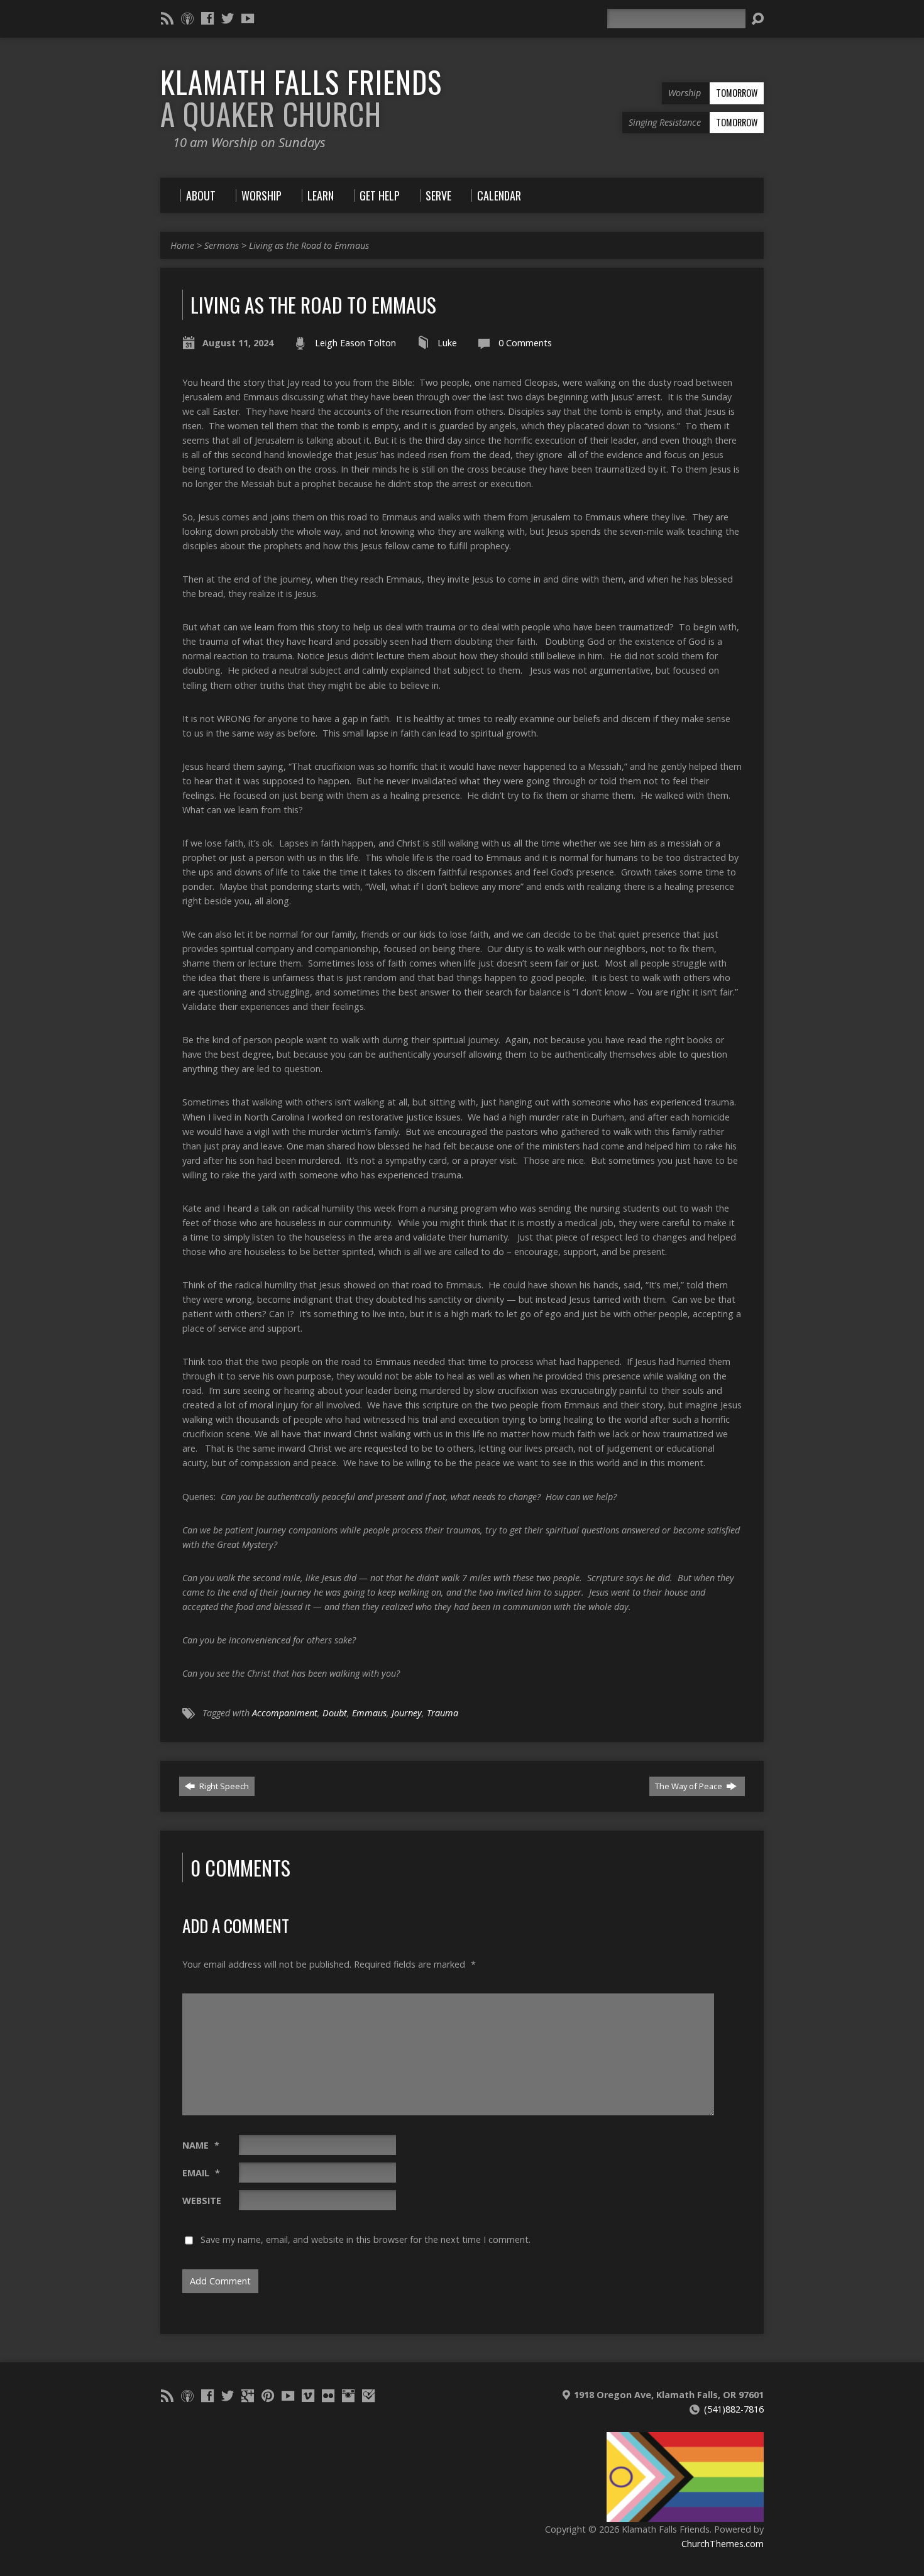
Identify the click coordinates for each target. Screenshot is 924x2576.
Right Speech (223, 1786)
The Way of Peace (690, 1786)
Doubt (335, 1713)
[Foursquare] (368, 2396)
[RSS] (167, 18)
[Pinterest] (268, 2396)
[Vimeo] (308, 2396)
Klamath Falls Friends (301, 98)
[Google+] (248, 2396)
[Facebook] (207, 18)
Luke (447, 343)
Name (201, 2145)
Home (182, 245)
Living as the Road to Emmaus (309, 245)
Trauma (443, 1713)
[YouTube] (248, 18)
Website (202, 2201)
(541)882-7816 (734, 2409)
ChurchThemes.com (723, 2544)
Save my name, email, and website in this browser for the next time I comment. (366, 2239)
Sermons (222, 245)
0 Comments (525, 343)
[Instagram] (348, 2396)
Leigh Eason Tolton (355, 343)
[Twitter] (228, 18)
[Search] (757, 19)
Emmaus (369, 1713)
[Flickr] (328, 2396)
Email (201, 2173)
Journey (407, 1713)
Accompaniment (285, 1713)
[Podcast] (187, 18)
